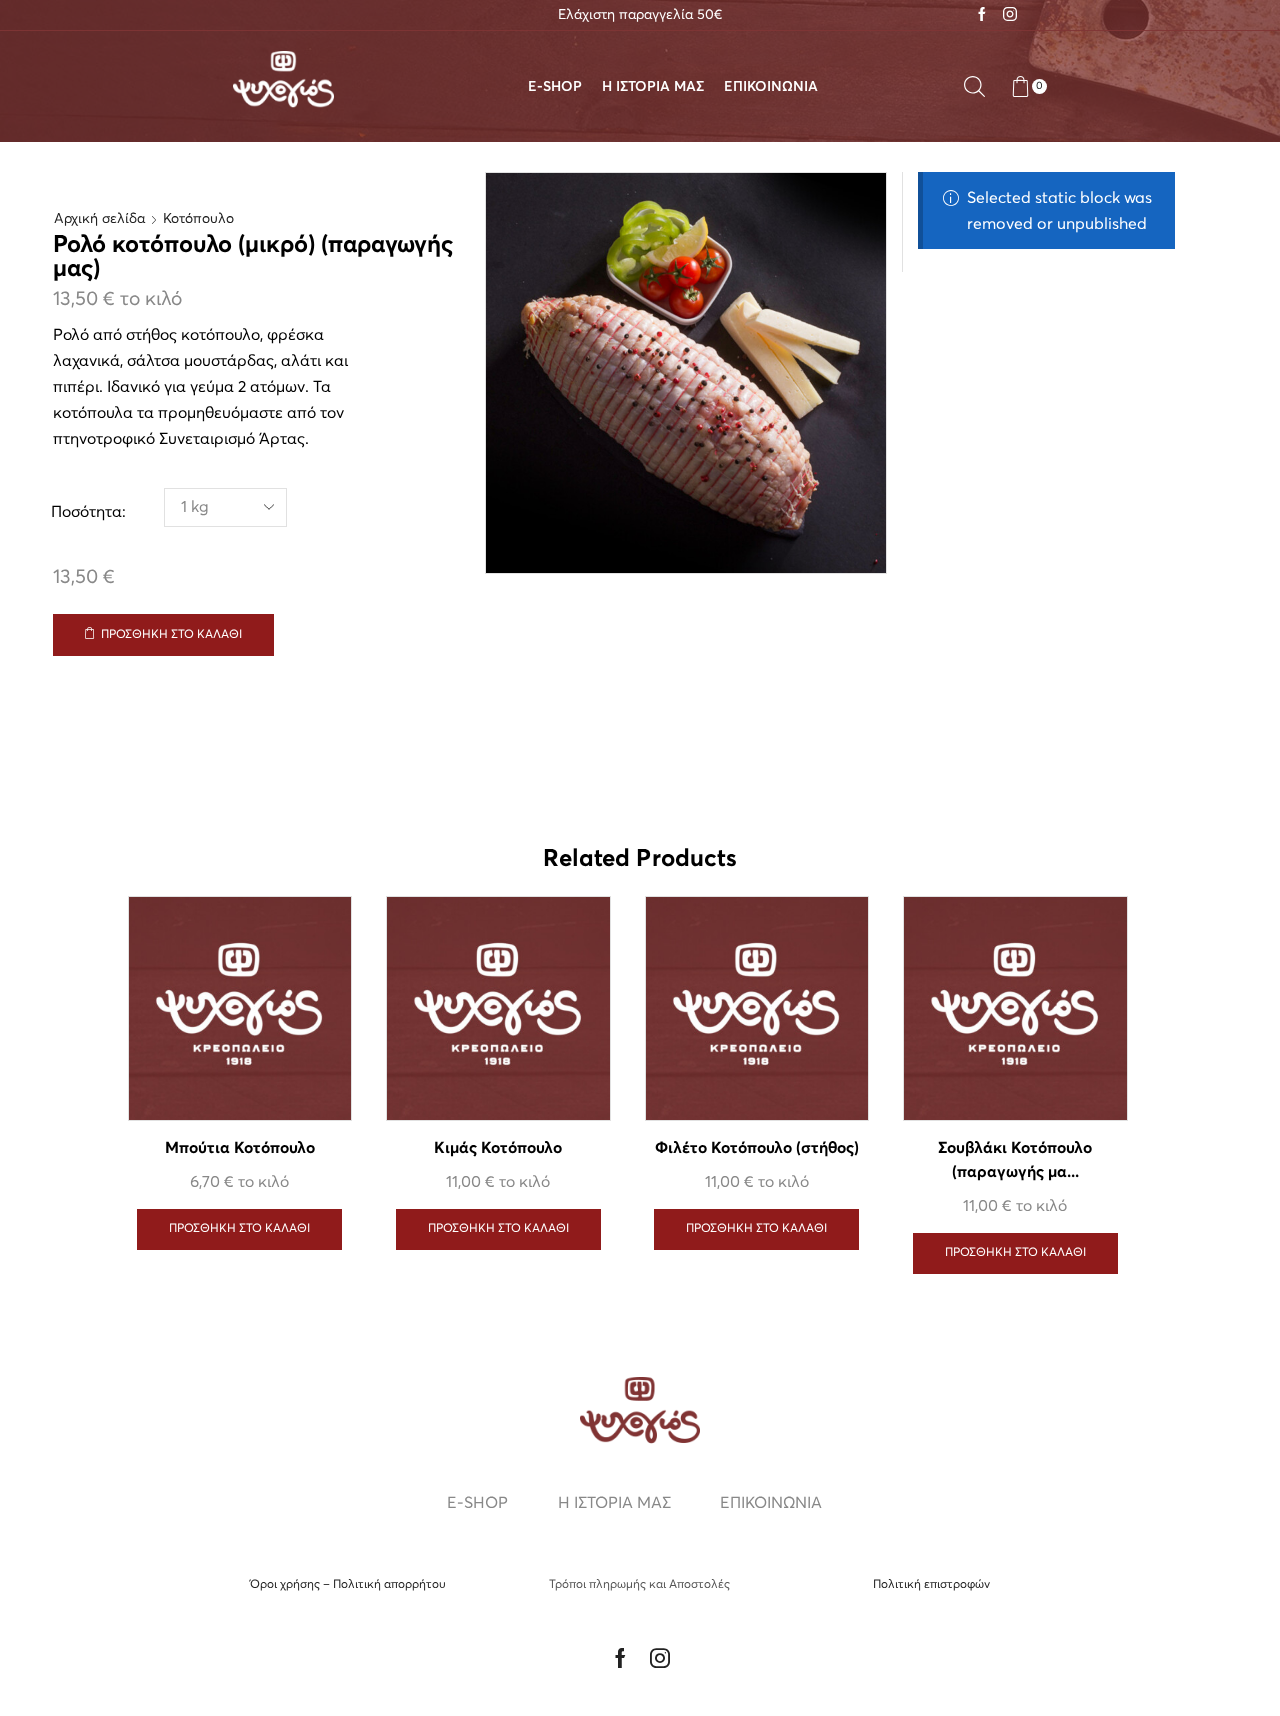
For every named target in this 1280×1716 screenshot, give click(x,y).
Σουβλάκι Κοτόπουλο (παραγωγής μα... (1015, 1160)
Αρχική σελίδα (99, 219)
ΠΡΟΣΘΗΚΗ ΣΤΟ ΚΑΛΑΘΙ (171, 635)
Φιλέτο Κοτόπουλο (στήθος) (757, 1148)
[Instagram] (1010, 15)
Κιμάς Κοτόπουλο (498, 1148)
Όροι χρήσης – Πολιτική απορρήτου (348, 1585)
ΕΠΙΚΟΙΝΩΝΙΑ (771, 87)
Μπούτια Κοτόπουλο (240, 1148)
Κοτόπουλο (198, 219)
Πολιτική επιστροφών (931, 1585)
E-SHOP (555, 87)
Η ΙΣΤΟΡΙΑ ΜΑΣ (653, 87)
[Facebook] (982, 15)
